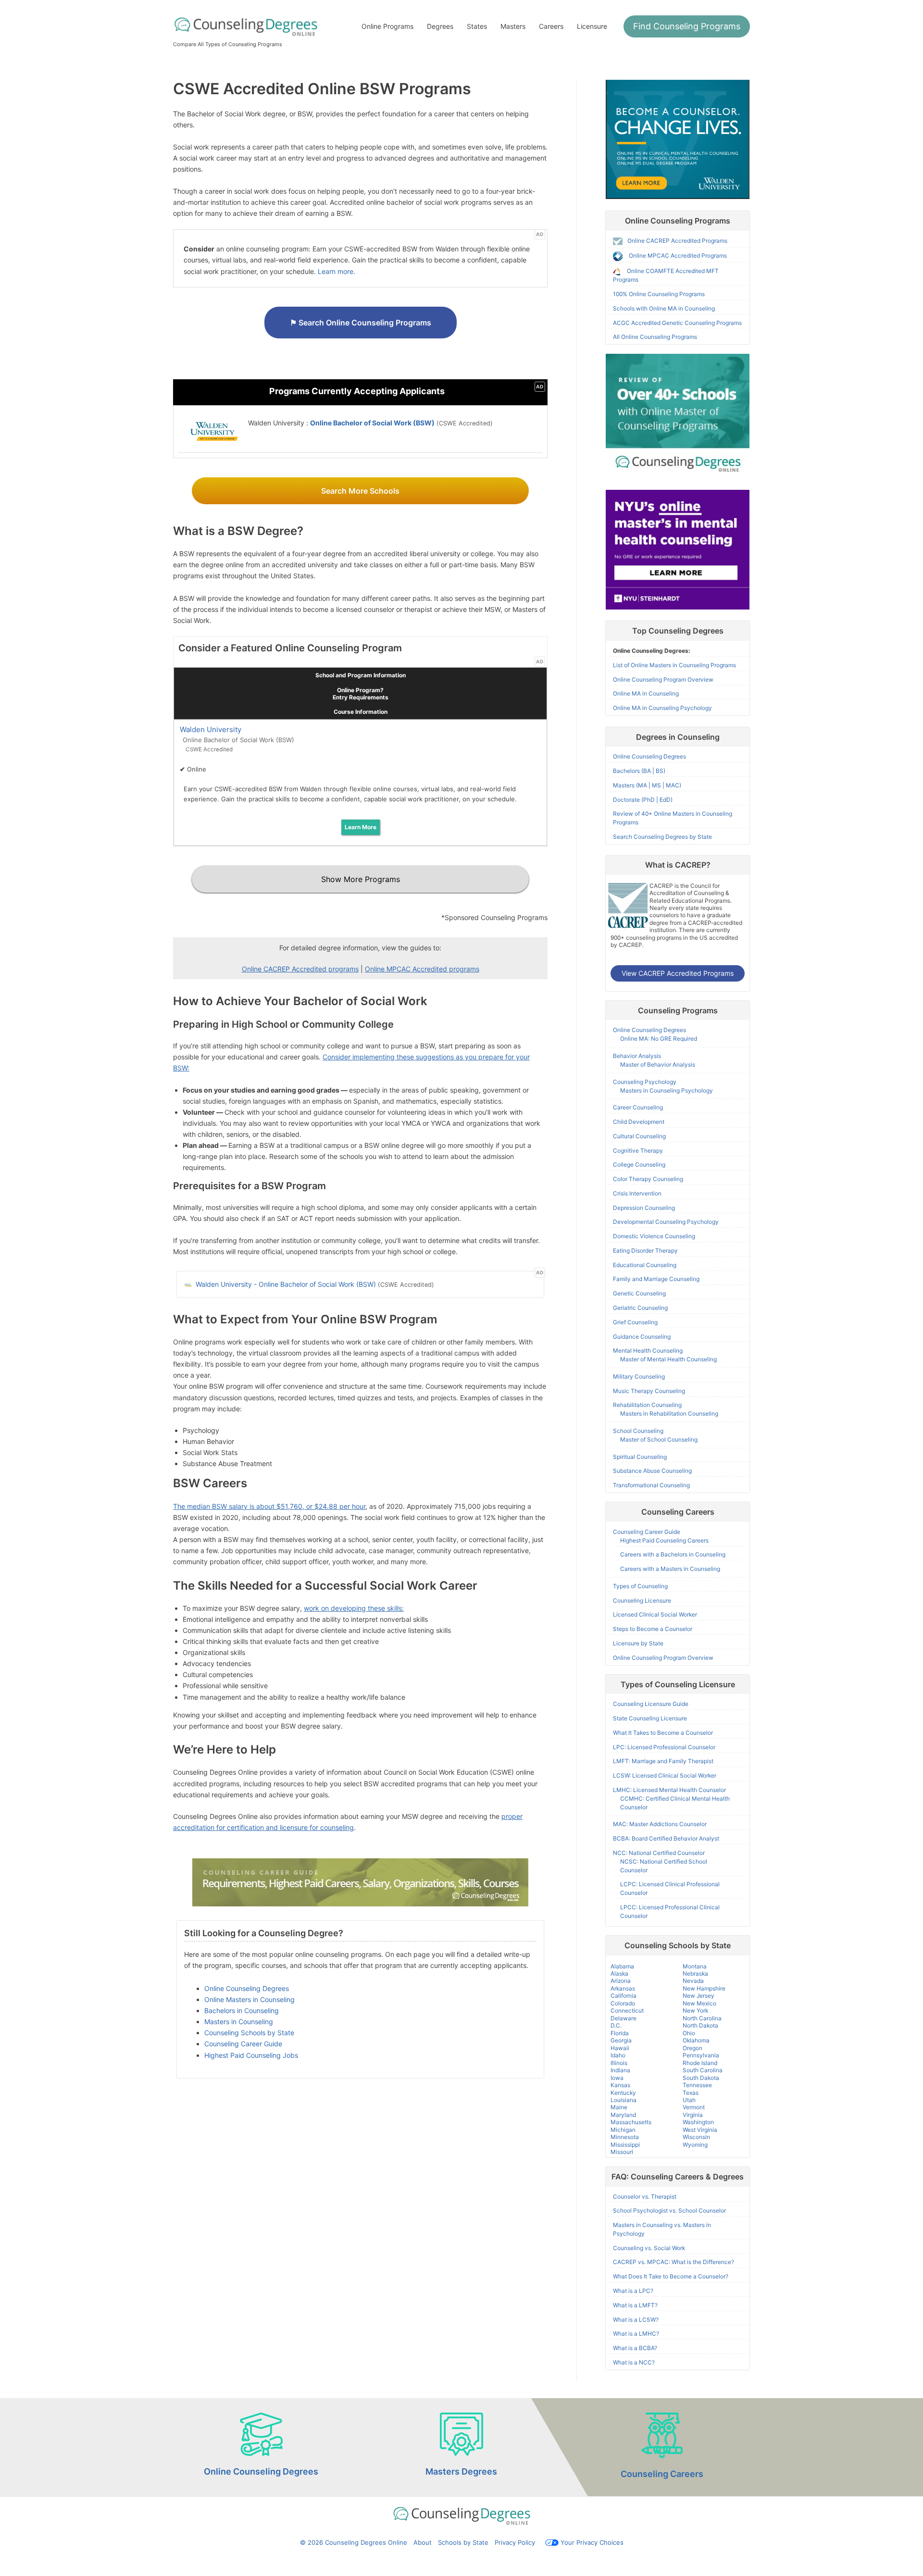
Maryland (623, 2115)
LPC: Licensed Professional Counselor (664, 1747)
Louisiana (624, 2100)
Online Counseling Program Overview (663, 679)
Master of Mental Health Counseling (668, 1359)
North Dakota (700, 2025)
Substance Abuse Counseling (652, 1471)
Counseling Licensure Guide (651, 1704)
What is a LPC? (633, 2291)
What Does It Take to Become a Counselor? (671, 2276)
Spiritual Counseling (640, 1457)
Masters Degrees (461, 2471)
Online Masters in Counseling (249, 1999)
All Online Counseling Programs (655, 337)
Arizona (621, 1981)
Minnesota (625, 2137)
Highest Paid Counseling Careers (664, 1540)
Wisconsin (696, 2137)
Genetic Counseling (639, 1293)
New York (695, 2010)
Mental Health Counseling (648, 1350)
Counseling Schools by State (249, 2033)
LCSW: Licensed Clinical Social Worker (665, 1775)
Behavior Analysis (637, 1056)
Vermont (694, 2107)
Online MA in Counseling (646, 693)
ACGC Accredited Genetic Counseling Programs (677, 323)
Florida (620, 2033)
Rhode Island (700, 2063)
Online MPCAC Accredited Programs (678, 256)
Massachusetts (631, 2122)
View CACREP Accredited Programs (678, 973)
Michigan (623, 2130)
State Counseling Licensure (650, 1718)
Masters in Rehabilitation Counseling (669, 1413)
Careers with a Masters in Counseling (670, 1569)
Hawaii (620, 2048)
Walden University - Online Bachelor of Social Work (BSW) (285, 1284)
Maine (619, 2107)
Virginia (693, 2115)
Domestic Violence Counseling (654, 1236)
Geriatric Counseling (640, 1308)
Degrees (440, 26)
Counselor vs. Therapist (645, 2196)
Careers (551, 26)
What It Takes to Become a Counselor (663, 1733)
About (423, 2542)
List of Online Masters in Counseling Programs (674, 665)
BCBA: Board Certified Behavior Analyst (666, 1838)
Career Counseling (638, 1107)
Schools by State (463, 2542)
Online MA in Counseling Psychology (662, 708)
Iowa (617, 2078)
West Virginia (700, 2130)
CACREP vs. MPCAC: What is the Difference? (674, 2262)
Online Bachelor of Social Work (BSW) (372, 423)
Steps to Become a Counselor (653, 1629)
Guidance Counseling (642, 1337)
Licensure (592, 26)
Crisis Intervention (637, 1193)
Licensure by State (638, 1643)
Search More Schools (360, 491)
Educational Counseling (645, 1265)
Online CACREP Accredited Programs (677, 241)
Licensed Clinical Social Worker (655, 1614)
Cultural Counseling (639, 1136)
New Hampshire (704, 1988)
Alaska (619, 1973)
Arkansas (623, 1988)
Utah (689, 2100)
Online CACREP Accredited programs (300, 969)
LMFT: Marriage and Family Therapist (663, 1761)
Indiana (620, 2070)
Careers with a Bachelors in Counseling (673, 1554)
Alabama (622, 1966)
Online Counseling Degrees (247, 1988)
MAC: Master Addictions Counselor (660, 1824)
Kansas (620, 2085)
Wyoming (695, 2145)
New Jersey (698, 1996)
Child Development (639, 1122)
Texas (691, 2093)
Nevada (693, 1981)
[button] (687, 26)
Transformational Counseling (651, 1485)
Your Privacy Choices (592, 2542)
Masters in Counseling (239, 2022)
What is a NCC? (634, 2362)
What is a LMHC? (636, 2333)
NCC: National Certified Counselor (659, 1853)
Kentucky (623, 2093)
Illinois (619, 2063)
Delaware (624, 2018)
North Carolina (702, 2018)
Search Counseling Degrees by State (662, 837)
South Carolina (703, 2070)
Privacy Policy (515, 2542)
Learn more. (337, 271)
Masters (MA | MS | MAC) (647, 785)
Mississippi (625, 2145)
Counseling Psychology (645, 1082)
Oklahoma (696, 2040)
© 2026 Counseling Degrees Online (354, 2542)
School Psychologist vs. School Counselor (669, 2210)
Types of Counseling (640, 1586)
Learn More (361, 827)
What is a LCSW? (636, 2320)
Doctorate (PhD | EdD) (643, 800)
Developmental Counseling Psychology (666, 1222)
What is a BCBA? (635, 2348)
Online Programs (387, 26)
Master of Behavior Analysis (658, 1064)
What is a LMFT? (635, 2305)
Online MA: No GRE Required (659, 1039)
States (477, 26)
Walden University (211, 729)
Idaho (618, 2055)
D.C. (616, 2025)
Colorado (623, 2003)
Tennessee (697, 2085)
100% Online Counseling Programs (659, 294)
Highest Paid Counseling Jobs (251, 2055)
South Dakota (701, 2078)
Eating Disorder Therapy (645, 1251)
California (624, 1996)
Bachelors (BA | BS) (639, 771)
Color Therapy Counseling (648, 1179)
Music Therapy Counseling (649, 1391)
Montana (695, 1966)
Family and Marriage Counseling (656, 1279)
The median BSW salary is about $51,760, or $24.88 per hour (269, 1506)
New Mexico (699, 2003)
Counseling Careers (662, 2474)
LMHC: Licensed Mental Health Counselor (669, 1790)
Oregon (692, 2048)
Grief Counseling (635, 1322)
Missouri (622, 2152)
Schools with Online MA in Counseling (664, 308)
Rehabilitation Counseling (647, 1405)
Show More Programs (361, 879)
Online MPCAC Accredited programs (422, 969)
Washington (698, 2122)
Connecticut (627, 2010)
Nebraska (695, 1973)
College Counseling (639, 1164)
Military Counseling (639, 1376)
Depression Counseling (644, 1208)
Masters (513, 26)
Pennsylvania (701, 2055)
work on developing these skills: (354, 1608)
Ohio (689, 2033)
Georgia (621, 2040)
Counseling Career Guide (243, 2044)
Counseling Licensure (642, 1600)
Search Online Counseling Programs (361, 323)
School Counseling (638, 1431)
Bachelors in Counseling (242, 2010)
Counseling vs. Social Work (649, 2248)
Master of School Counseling (659, 1439)
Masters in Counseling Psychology (667, 1090)
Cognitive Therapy (638, 1151)
